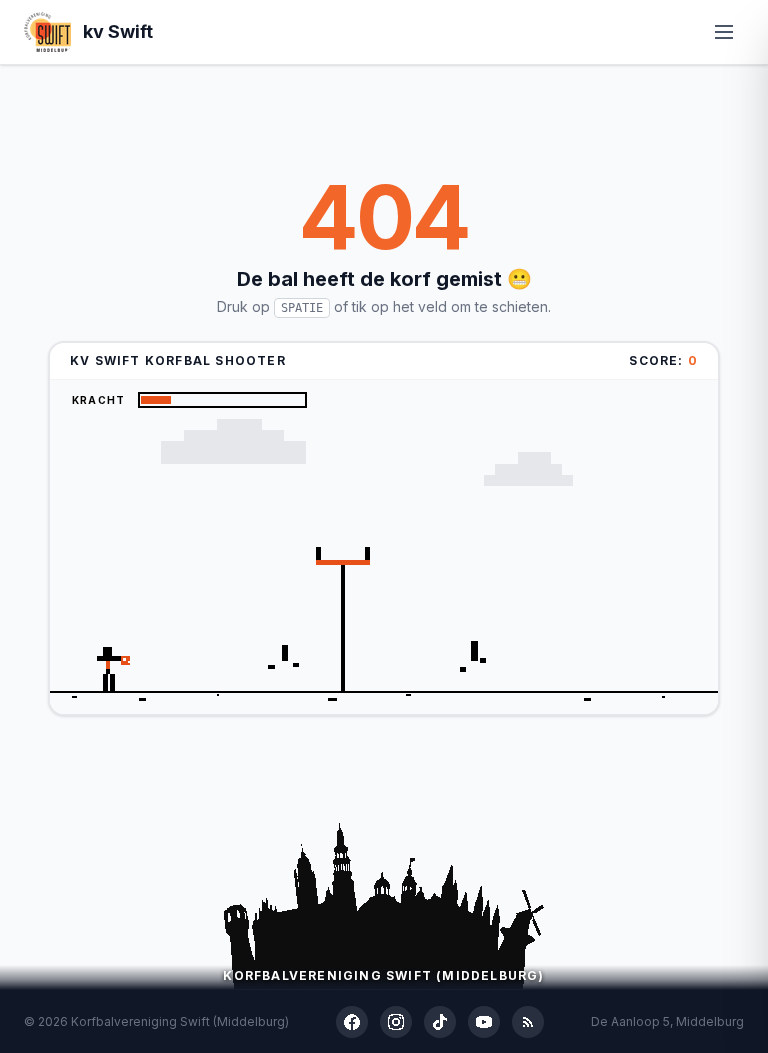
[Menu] (724, 32)
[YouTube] (484, 1022)
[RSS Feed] (528, 1022)
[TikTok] (440, 1022)
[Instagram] (396, 1022)
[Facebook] (352, 1022)
